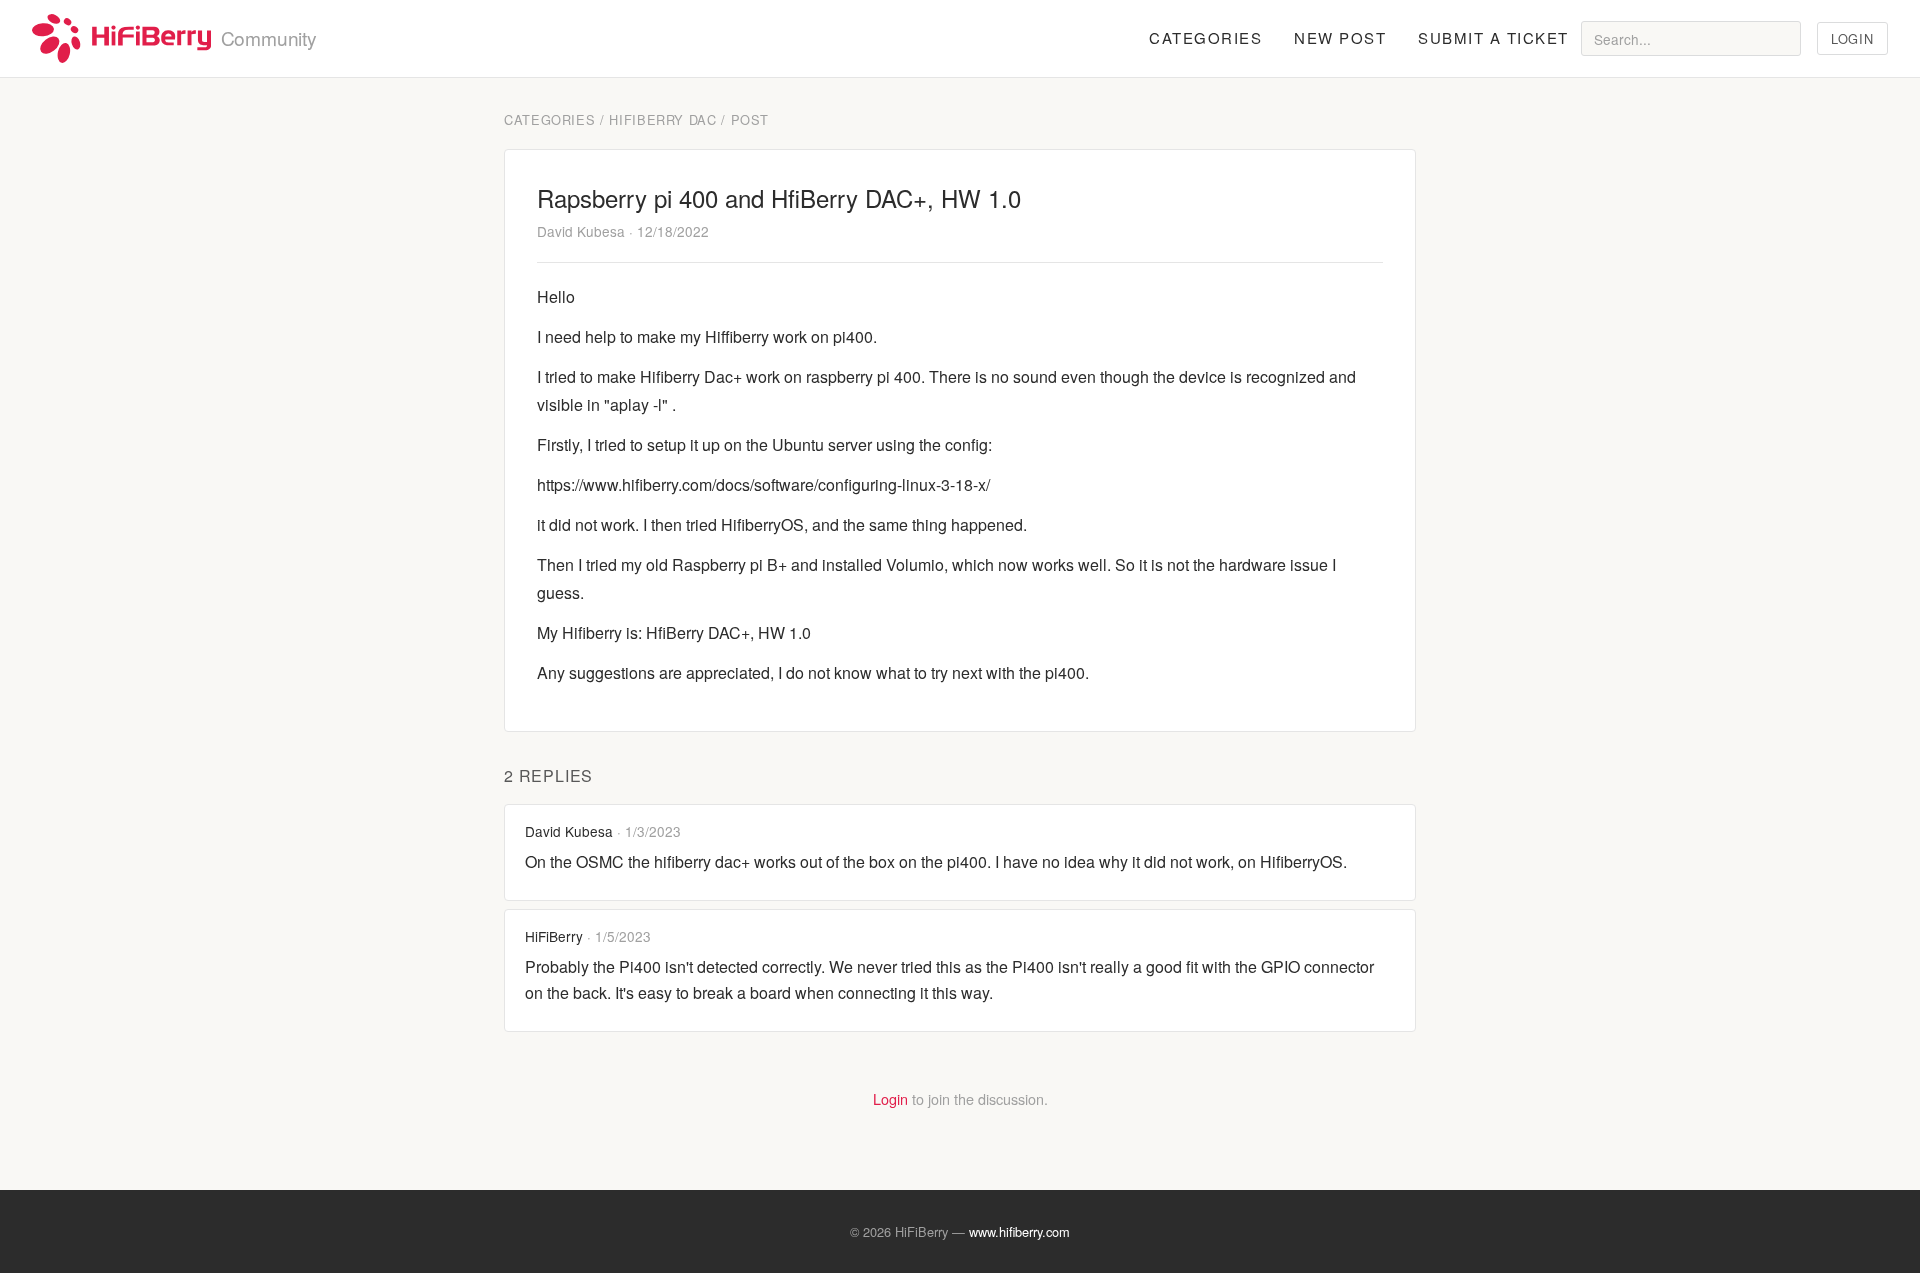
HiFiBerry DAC (662, 119)
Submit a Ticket (1493, 37)
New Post (1340, 37)
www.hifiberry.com (1019, 1231)
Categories (1205, 37)
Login (1852, 38)
